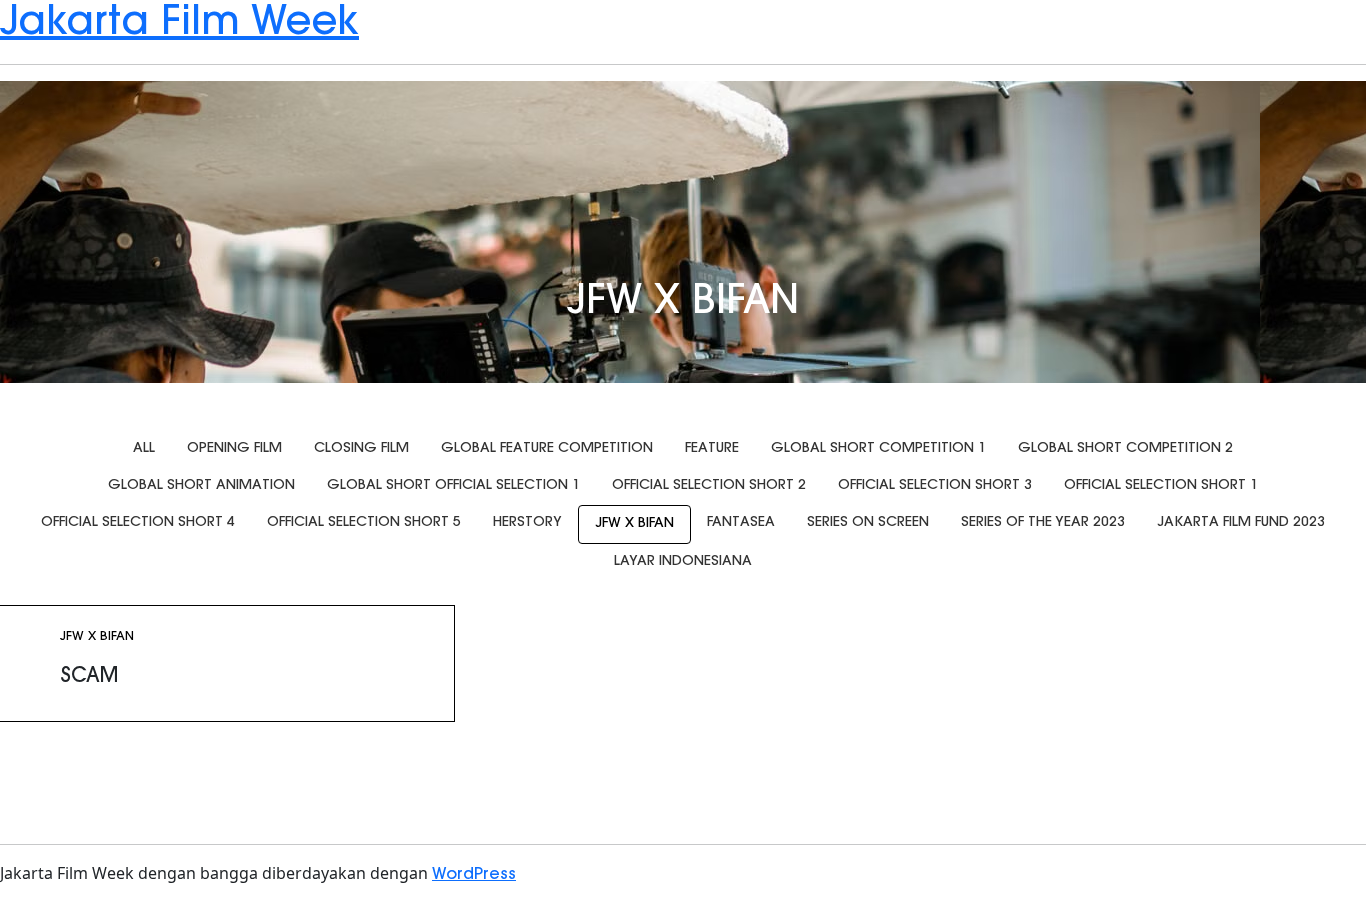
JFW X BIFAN (634, 524)
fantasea (741, 523)
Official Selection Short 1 (1161, 486)
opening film (234, 449)
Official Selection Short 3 (935, 486)
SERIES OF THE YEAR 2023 (1043, 523)
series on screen (868, 523)
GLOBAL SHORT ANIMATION (201, 486)
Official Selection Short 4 (138, 523)
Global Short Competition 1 (878, 449)
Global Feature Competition (547, 449)
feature (712, 449)
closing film (361, 449)
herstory (527, 523)
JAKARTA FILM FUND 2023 (1241, 523)
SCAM (89, 677)
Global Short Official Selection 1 (453, 486)
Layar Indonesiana (683, 562)
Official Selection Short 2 (709, 486)
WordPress (474, 875)
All (144, 449)
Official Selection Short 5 (364, 523)
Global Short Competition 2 (1125, 449)
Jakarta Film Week (179, 24)
